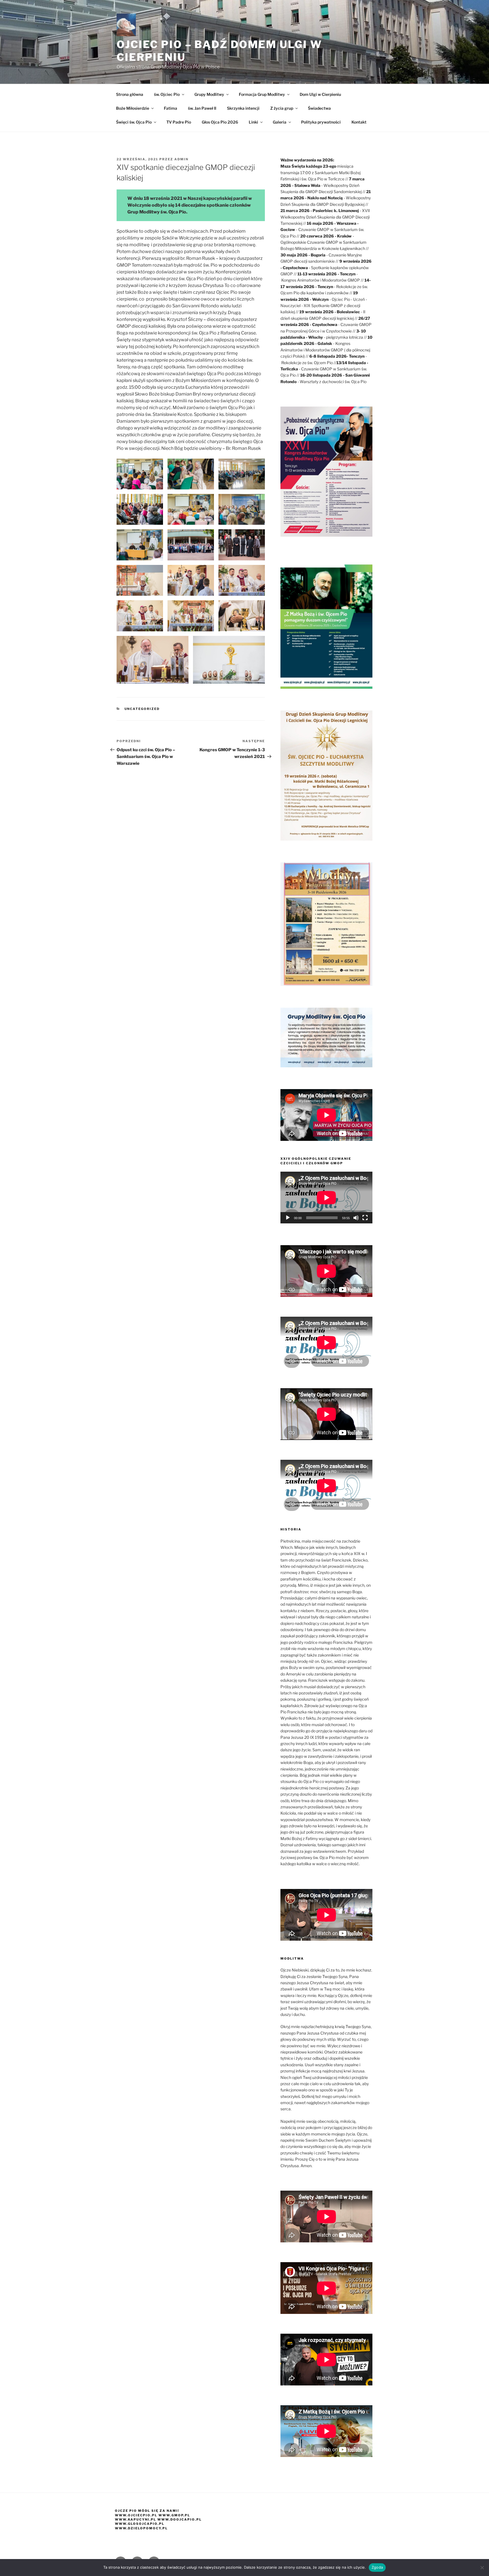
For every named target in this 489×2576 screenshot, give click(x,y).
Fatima (170, 108)
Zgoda (377, 2567)
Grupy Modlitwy (209, 94)
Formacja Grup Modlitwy (262, 94)
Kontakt (359, 122)
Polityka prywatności (321, 122)
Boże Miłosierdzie (133, 108)
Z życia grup (282, 108)
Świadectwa (319, 108)
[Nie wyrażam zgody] (482, 2568)
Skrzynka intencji (243, 108)
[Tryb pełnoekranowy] (365, 1218)
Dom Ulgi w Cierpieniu (320, 94)
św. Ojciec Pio (167, 94)
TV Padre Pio (179, 122)
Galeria (280, 122)
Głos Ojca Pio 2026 (220, 122)
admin (181, 159)
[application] (326, 1198)
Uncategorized (142, 709)
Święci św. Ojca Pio (134, 122)
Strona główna (130, 94)
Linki (253, 122)
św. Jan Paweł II (202, 108)
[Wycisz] (356, 1218)
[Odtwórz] (288, 1218)
